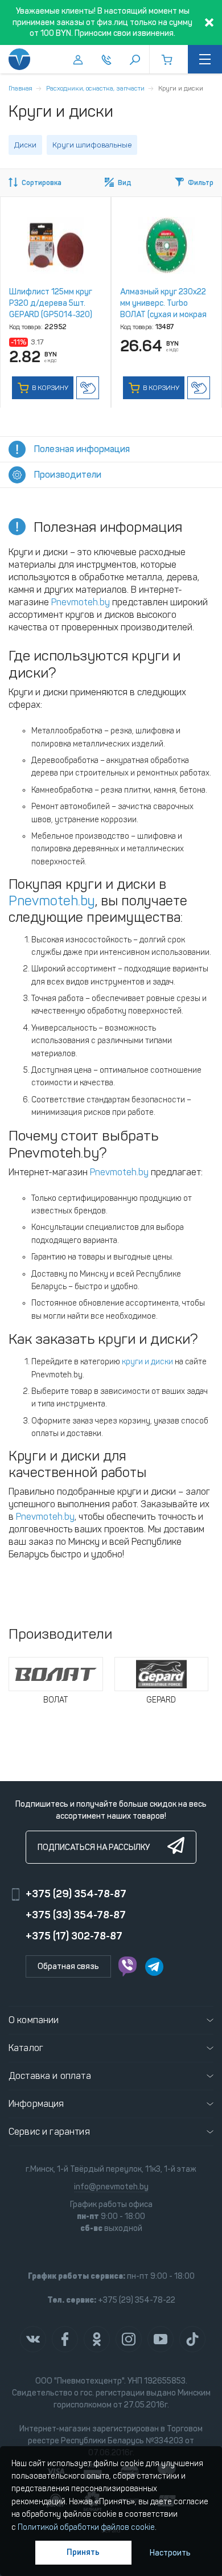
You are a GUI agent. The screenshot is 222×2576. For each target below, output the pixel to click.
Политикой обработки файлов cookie (86, 2527)
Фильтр (201, 183)
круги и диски (147, 1362)
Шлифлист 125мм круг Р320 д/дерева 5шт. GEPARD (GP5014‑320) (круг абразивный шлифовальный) (51, 315)
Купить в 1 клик (88, 388)
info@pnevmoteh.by (111, 2187)
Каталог (26, 2048)
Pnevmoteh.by (81, 602)
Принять (83, 2552)
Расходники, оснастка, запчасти (95, 88)
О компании (34, 2020)
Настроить (170, 2553)
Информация (36, 2104)
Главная (20, 88)
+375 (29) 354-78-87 (76, 1894)
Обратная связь (68, 1966)
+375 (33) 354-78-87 (76, 1915)
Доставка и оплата (50, 2076)
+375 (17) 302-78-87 (74, 1936)
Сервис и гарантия (49, 2132)
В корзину (49, 388)
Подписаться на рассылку (94, 1847)
